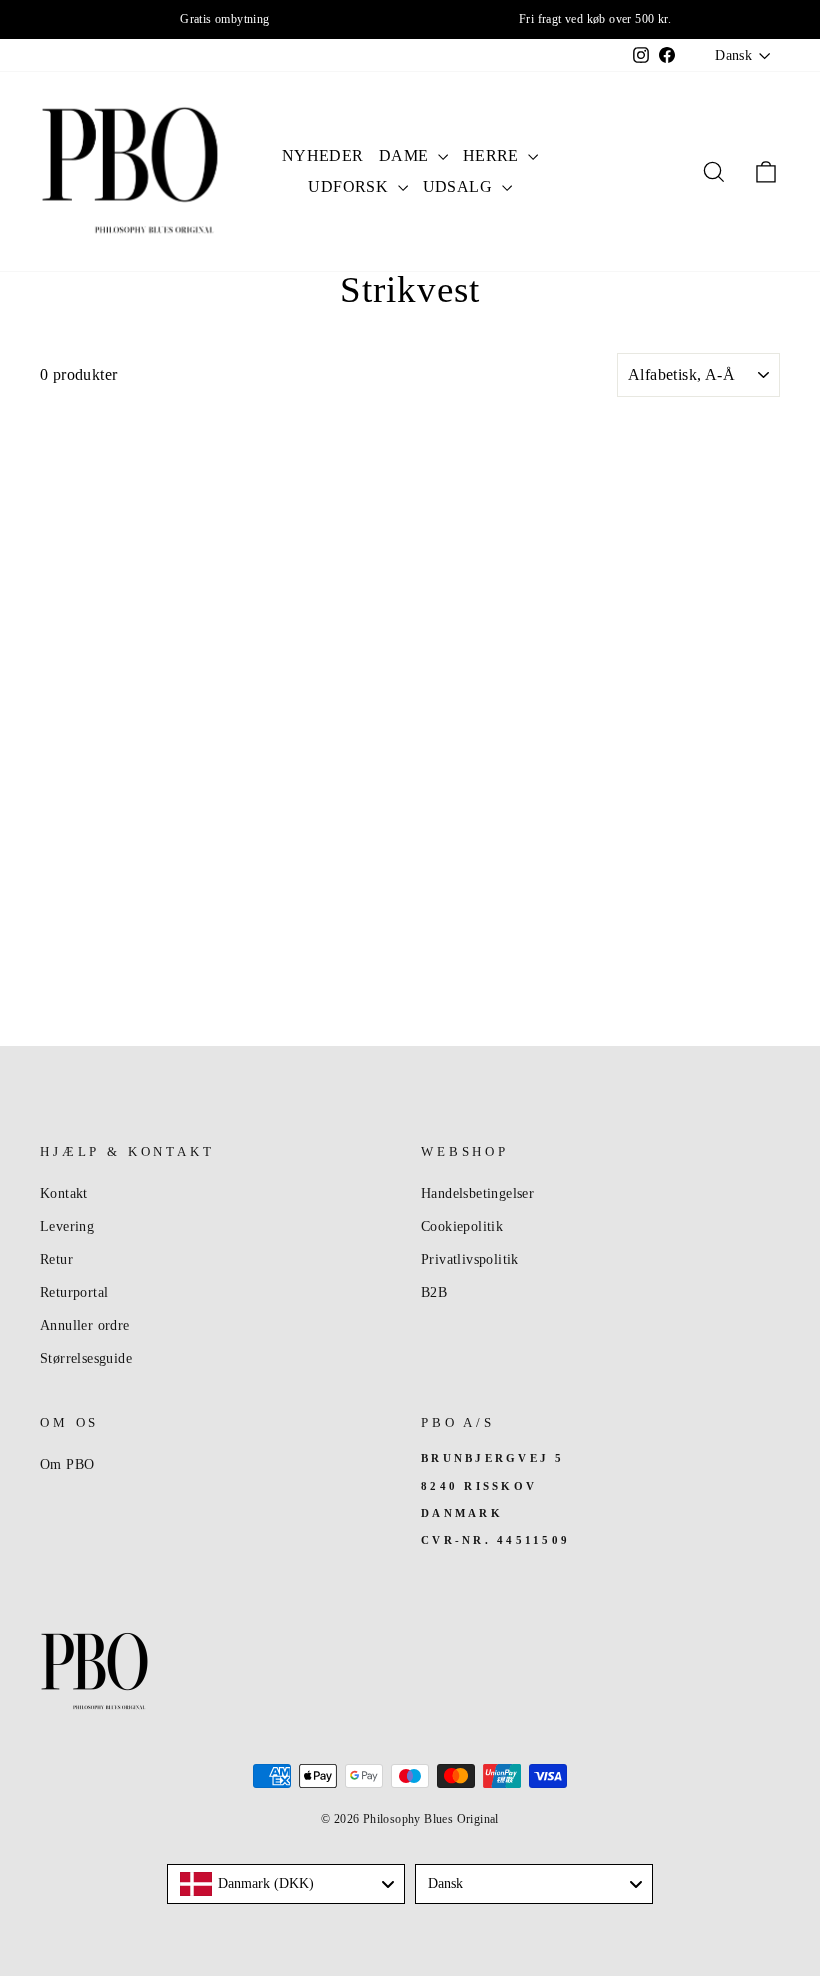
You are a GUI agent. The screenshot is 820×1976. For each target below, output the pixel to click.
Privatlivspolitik (470, 1259)
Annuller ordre (85, 1325)
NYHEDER (323, 155)
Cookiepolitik (462, 1226)
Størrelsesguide (86, 1358)
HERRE (493, 155)
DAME (406, 155)
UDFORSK (350, 186)
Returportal (74, 1292)
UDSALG (460, 186)
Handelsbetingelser (477, 1193)
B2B (434, 1292)
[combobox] (286, 1884)
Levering (67, 1226)
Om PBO (67, 1464)
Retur (56, 1259)
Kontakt (64, 1193)
